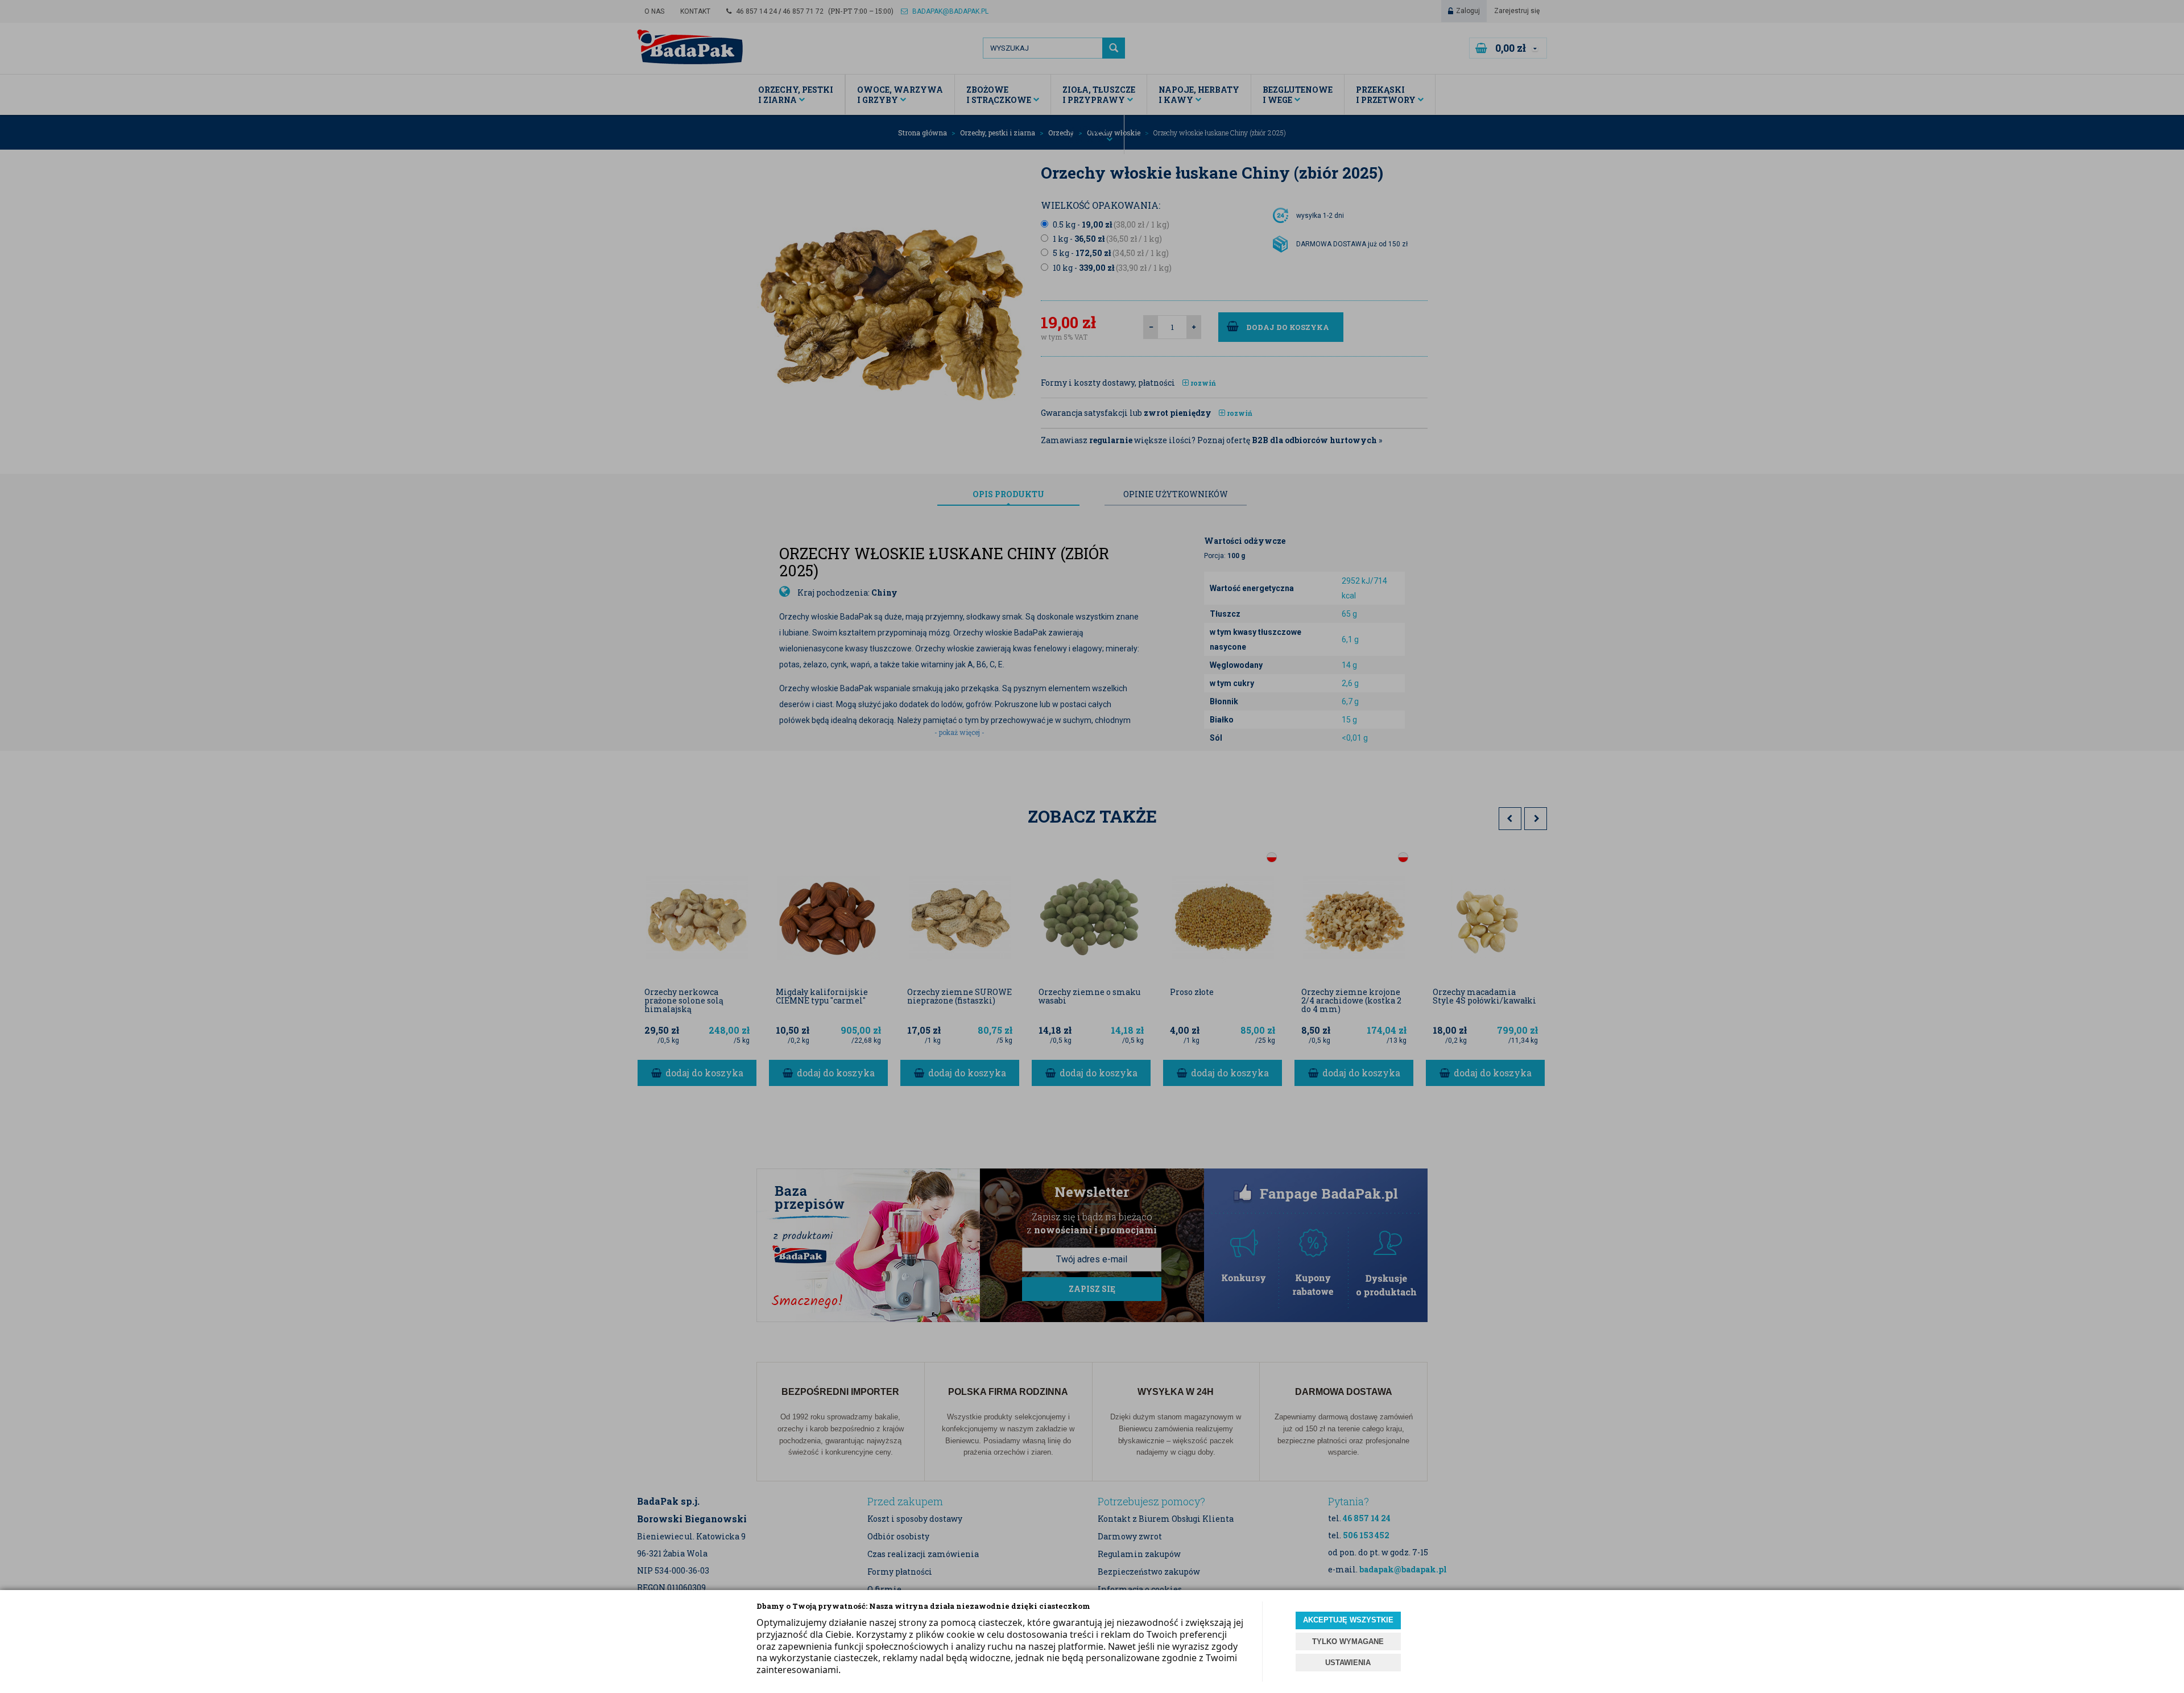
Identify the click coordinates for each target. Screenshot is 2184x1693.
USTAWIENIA (1348, 1663)
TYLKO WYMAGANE (1348, 1642)
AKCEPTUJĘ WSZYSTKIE (1348, 1620)
